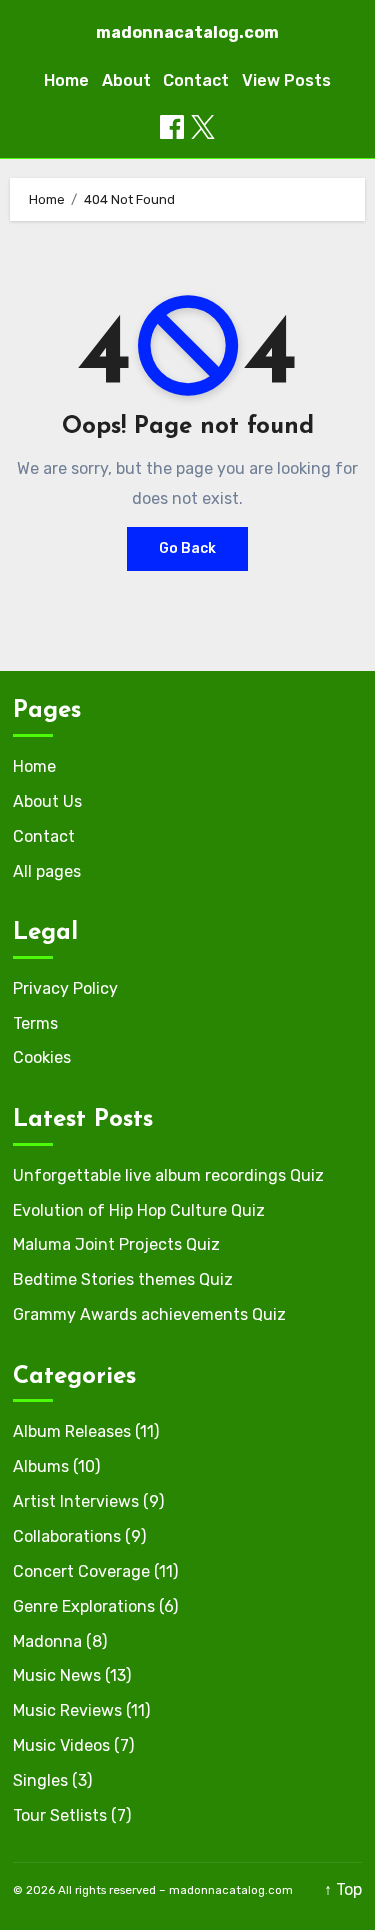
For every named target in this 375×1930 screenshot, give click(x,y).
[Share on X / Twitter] (203, 127)
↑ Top (343, 1889)
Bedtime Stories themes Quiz (123, 1279)
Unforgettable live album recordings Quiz (168, 1175)
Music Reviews (67, 1710)
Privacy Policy (65, 988)
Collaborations (67, 1536)
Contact (196, 80)
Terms (35, 1023)
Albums (41, 1466)
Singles (40, 1780)
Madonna (47, 1641)
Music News (57, 1675)
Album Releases (72, 1431)
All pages (47, 871)
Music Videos (61, 1745)
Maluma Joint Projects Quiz (116, 1244)
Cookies (42, 1057)
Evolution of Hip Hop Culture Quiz (139, 1210)
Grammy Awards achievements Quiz (149, 1314)
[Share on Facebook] (172, 127)
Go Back (187, 548)
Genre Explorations (84, 1606)
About (126, 80)
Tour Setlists (60, 1815)
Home (66, 80)
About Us (47, 801)
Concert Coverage (81, 1571)
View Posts (286, 80)
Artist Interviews (76, 1501)
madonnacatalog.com (187, 32)
